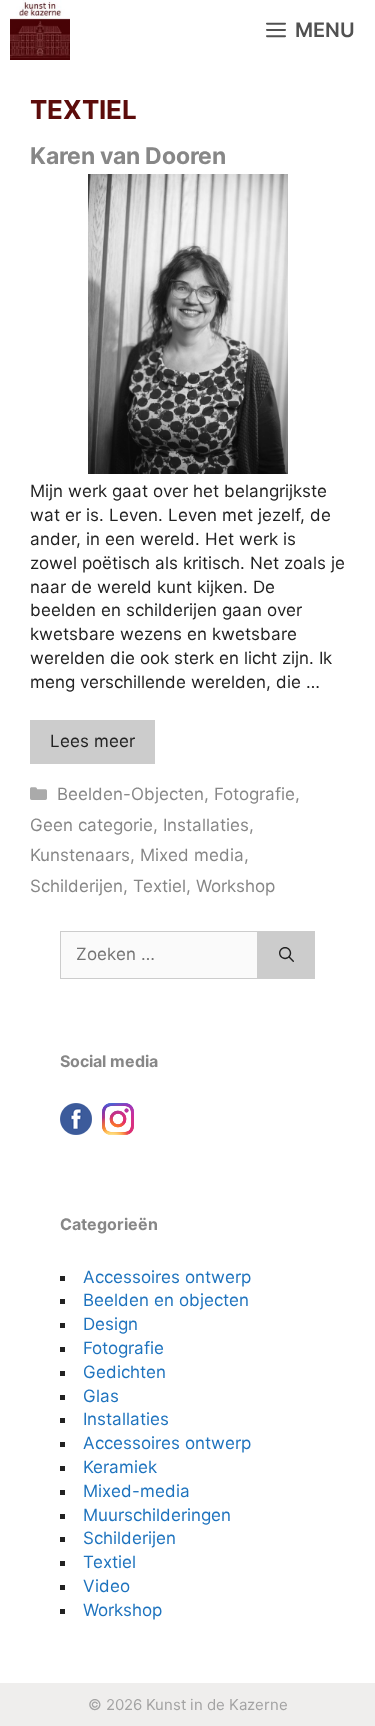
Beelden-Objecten (130, 794)
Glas (101, 1396)
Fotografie (254, 794)
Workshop (235, 886)
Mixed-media (136, 1491)
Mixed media (192, 855)
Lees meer (92, 741)
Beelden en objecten (166, 1300)
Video (106, 1586)
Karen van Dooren (128, 156)
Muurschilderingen (157, 1515)
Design (110, 1324)
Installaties (206, 825)
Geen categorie (91, 825)
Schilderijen (76, 886)
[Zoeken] (286, 955)
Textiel (159, 886)
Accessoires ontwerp (167, 1277)
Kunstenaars (80, 855)
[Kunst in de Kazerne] (40, 30)
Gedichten (124, 1372)
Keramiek (120, 1467)
